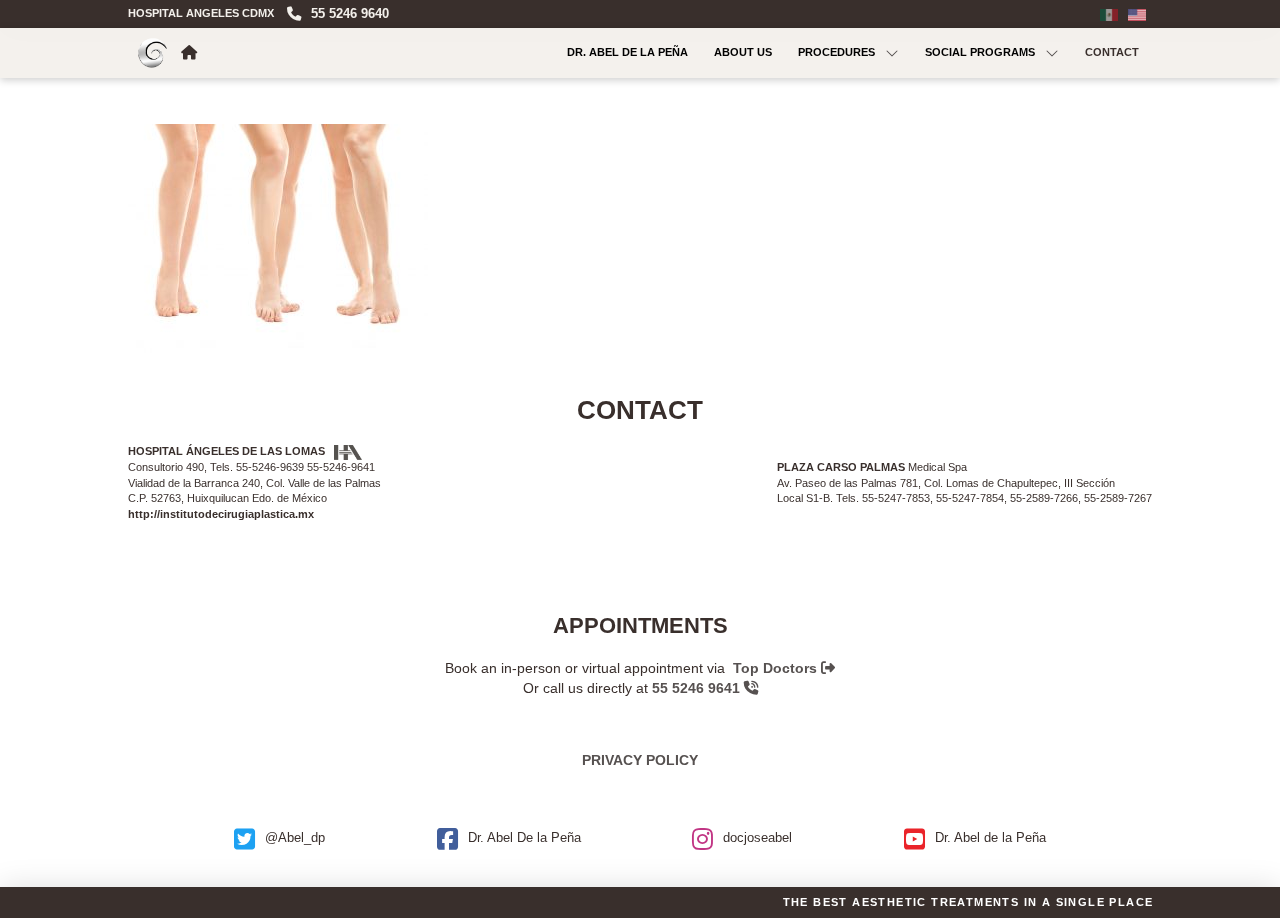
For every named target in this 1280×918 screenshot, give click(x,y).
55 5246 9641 (698, 688)
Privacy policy (640, 760)
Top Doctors (777, 668)
